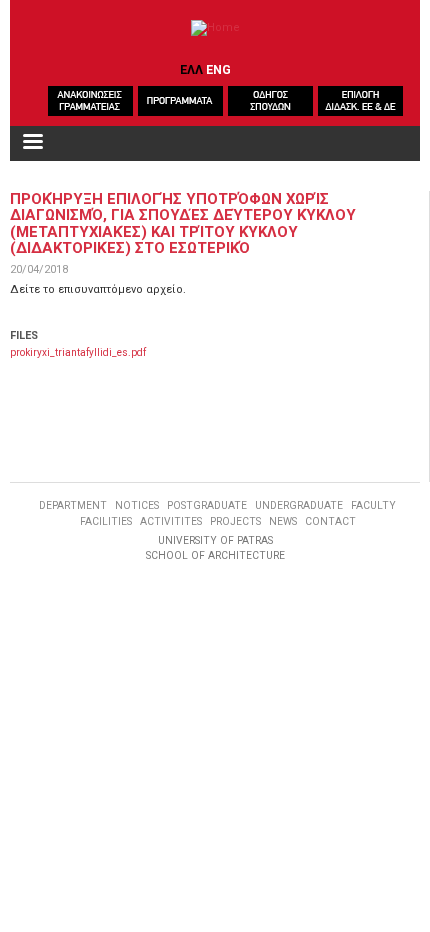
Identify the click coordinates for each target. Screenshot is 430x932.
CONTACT (330, 521)
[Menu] (32, 143)
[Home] (215, 28)
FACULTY (373, 505)
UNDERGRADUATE (299, 505)
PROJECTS (235, 521)
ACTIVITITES (171, 521)
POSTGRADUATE (207, 505)
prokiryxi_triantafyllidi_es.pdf (78, 352)
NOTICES (137, 505)
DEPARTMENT (73, 505)
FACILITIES (106, 521)
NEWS (283, 521)
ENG (218, 69)
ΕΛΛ (191, 69)
